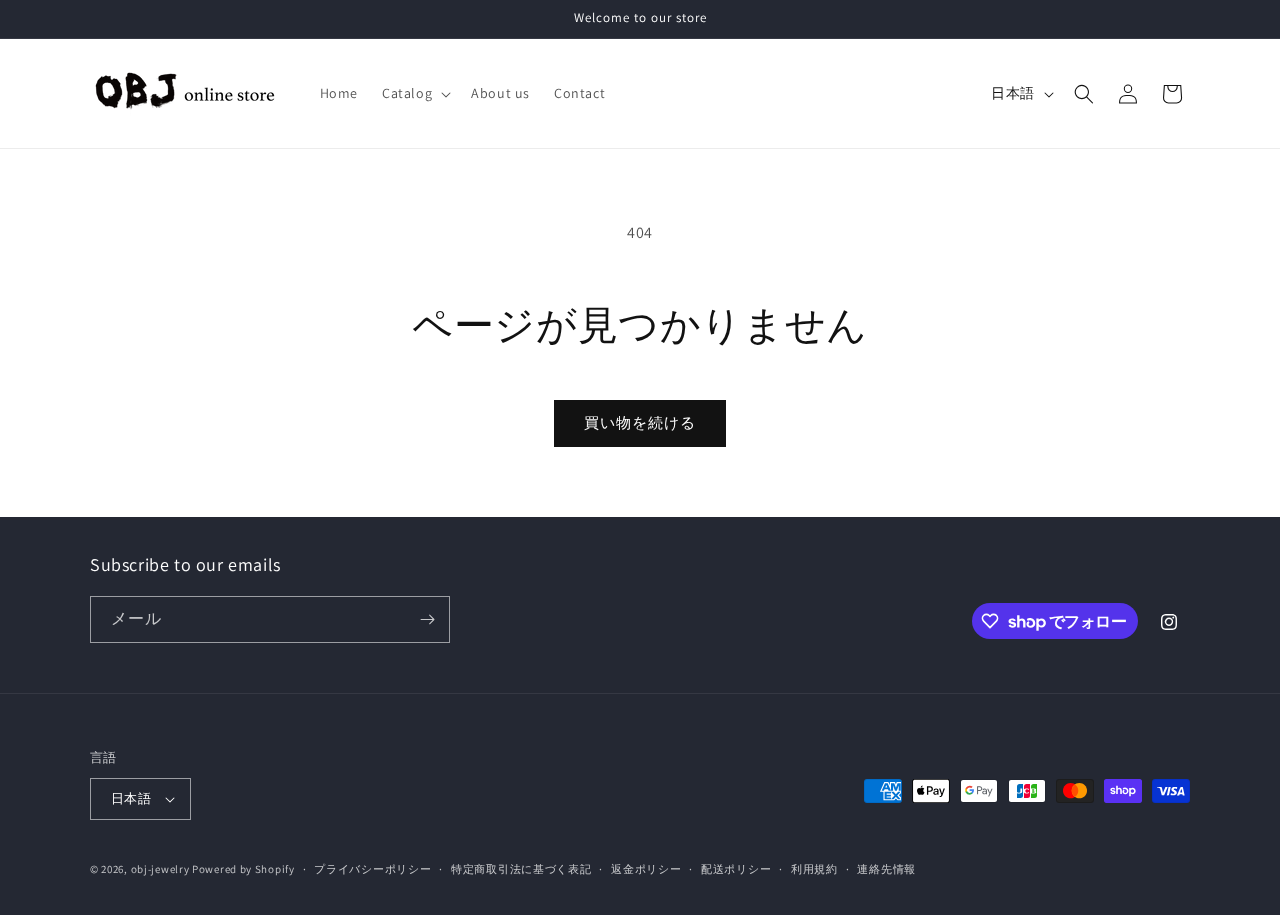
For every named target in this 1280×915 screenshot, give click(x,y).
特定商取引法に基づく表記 (521, 869)
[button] (414, 93)
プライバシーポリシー (372, 869)
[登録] (427, 619)
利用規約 (814, 869)
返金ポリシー (646, 869)
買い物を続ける (640, 422)
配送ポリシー (736, 869)
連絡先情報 (886, 869)
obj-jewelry (160, 869)
